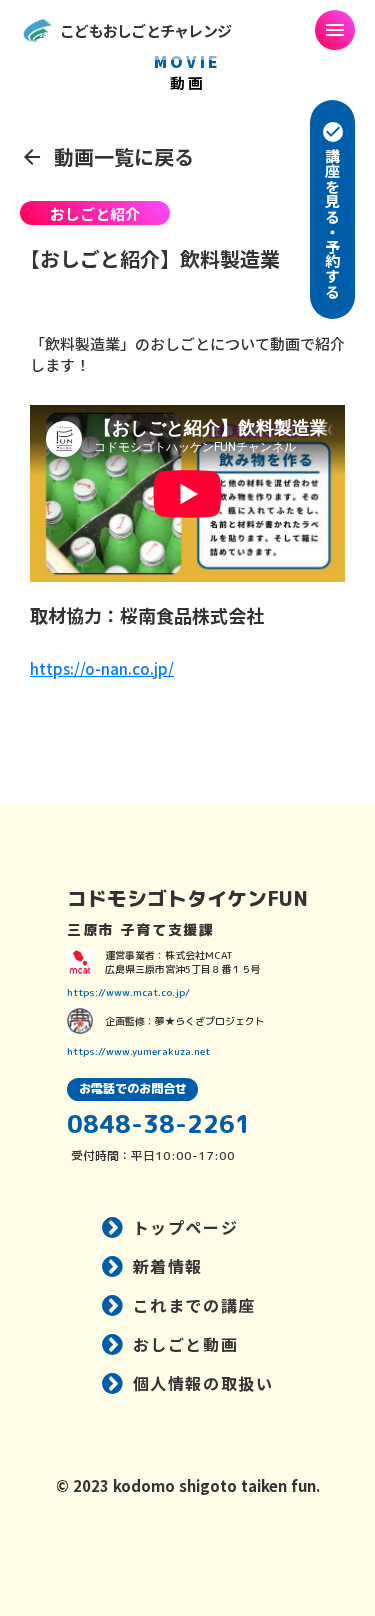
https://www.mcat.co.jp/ (128, 992)
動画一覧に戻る (124, 157)
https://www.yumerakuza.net (138, 1051)
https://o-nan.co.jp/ (102, 668)
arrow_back (32, 157)
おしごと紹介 (95, 213)
